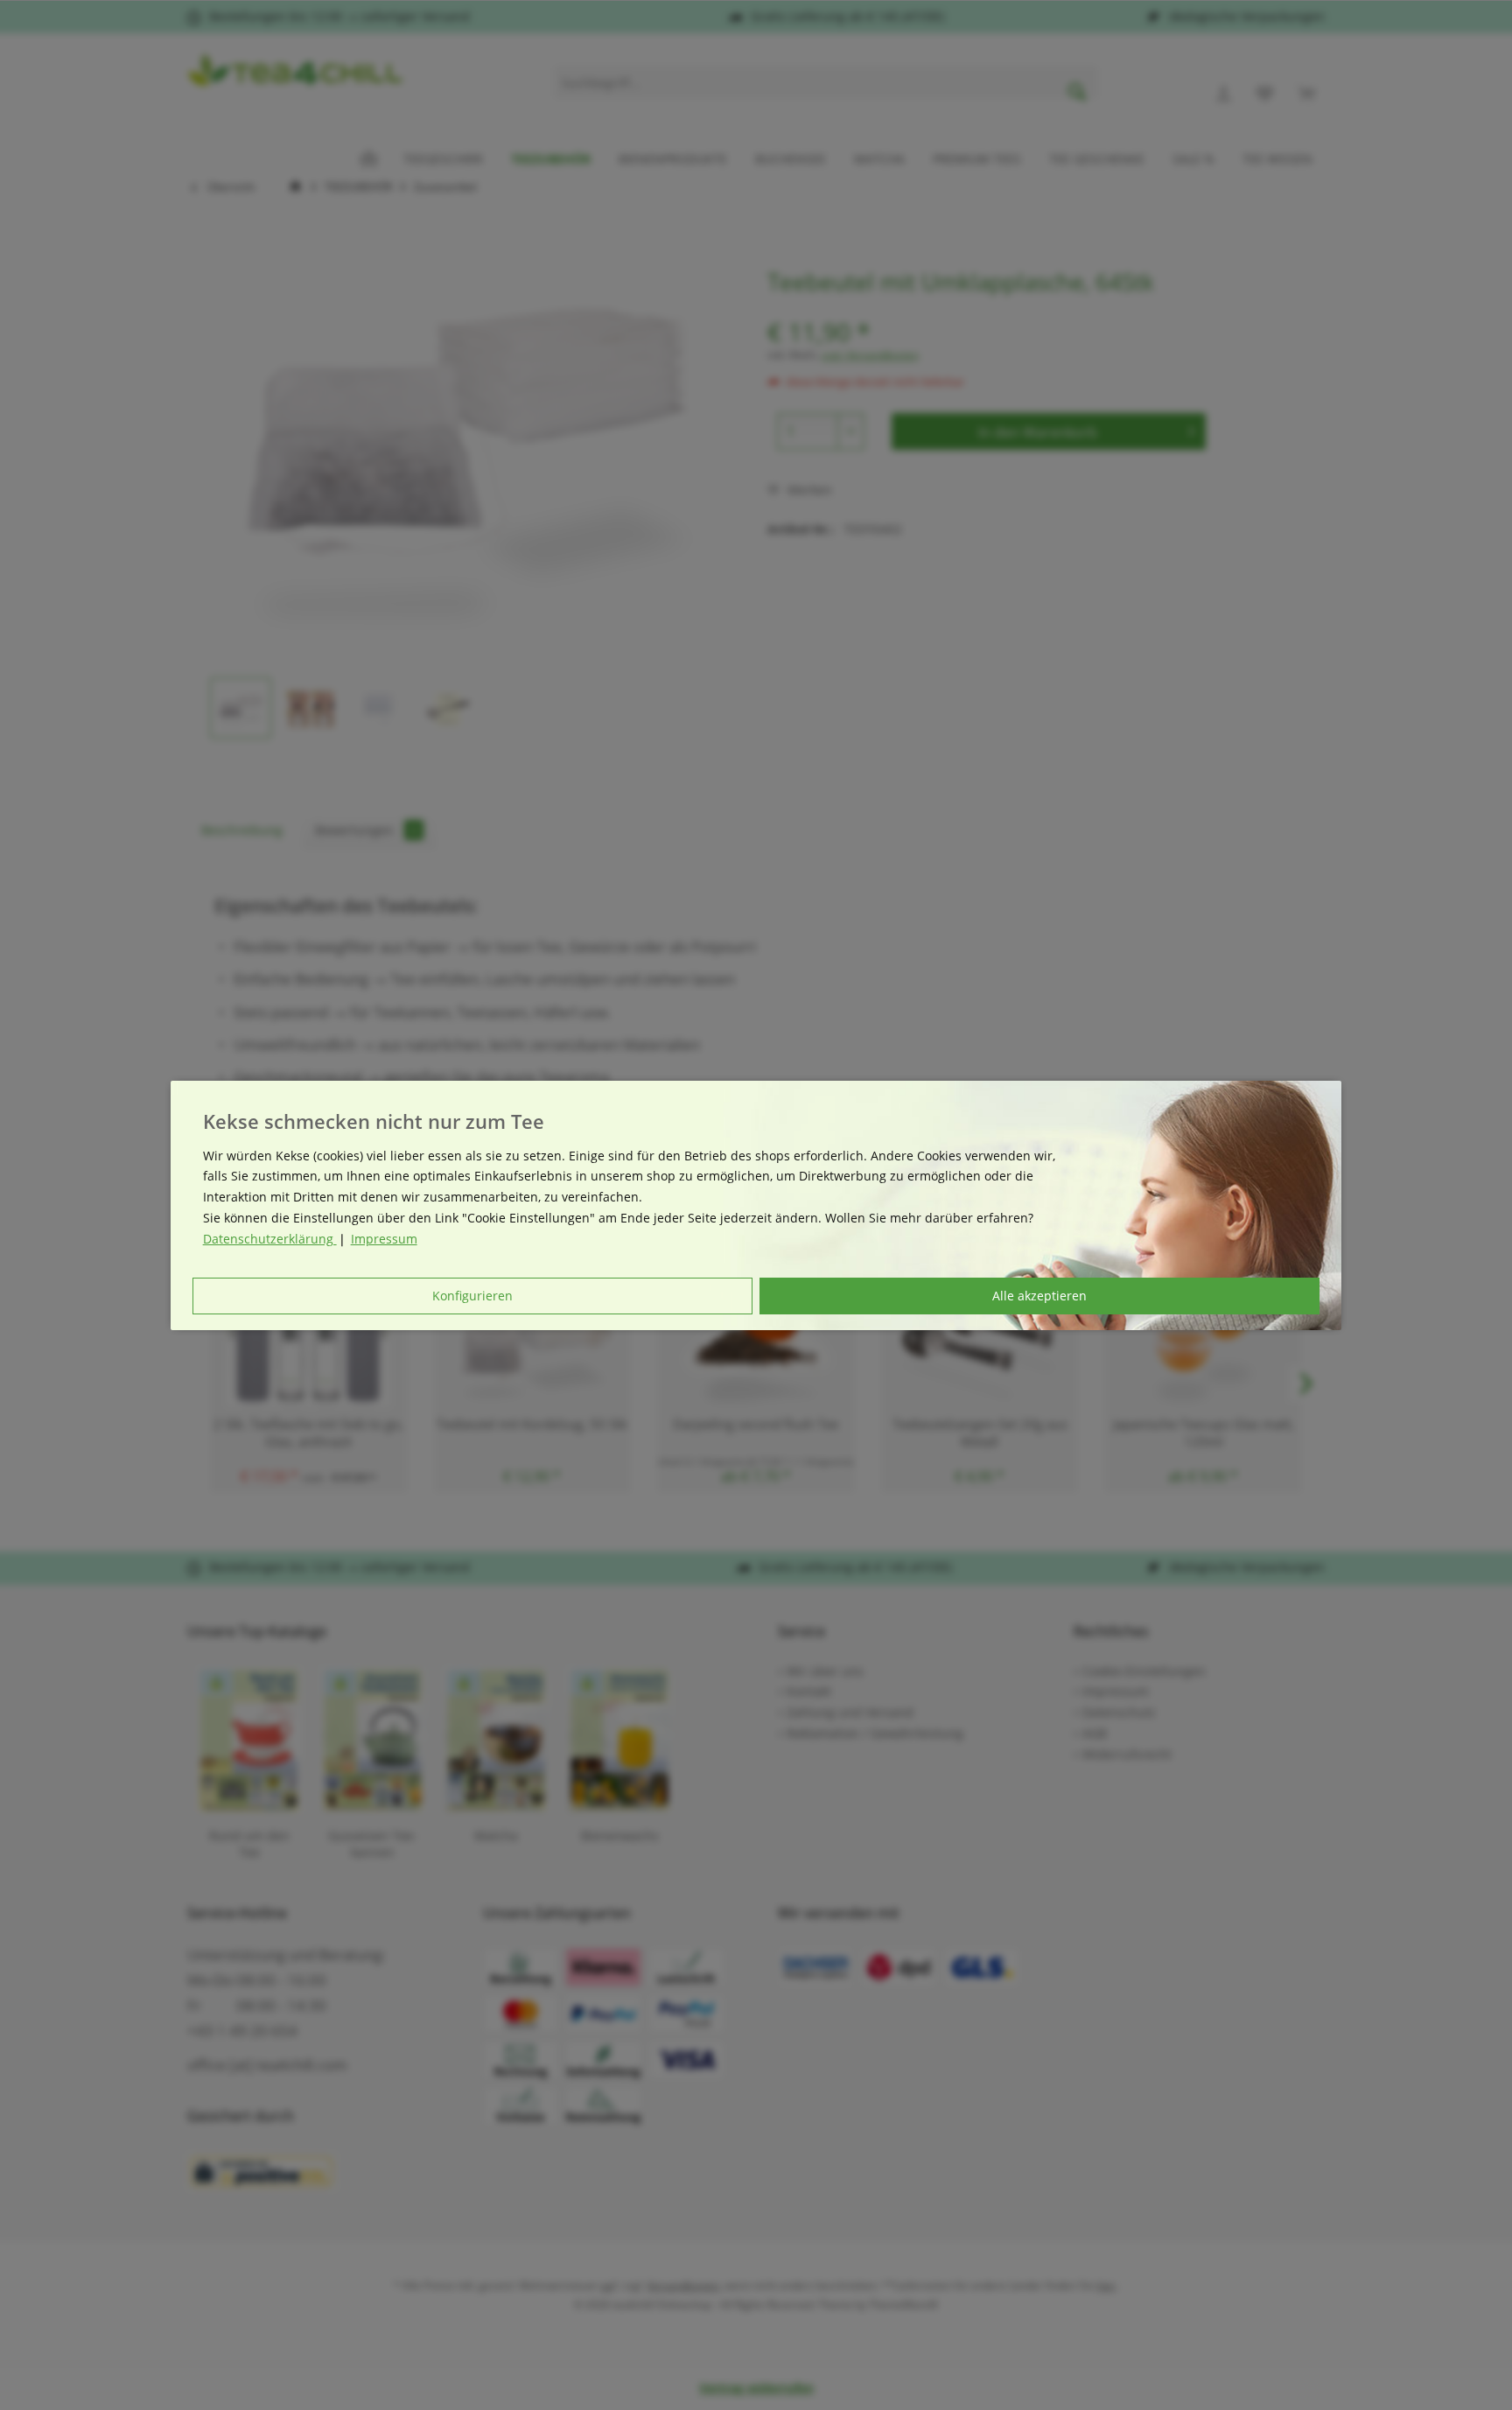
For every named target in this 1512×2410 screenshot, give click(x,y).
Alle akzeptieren (1039, 1296)
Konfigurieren (472, 1296)
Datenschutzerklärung (270, 1239)
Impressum (384, 1239)
